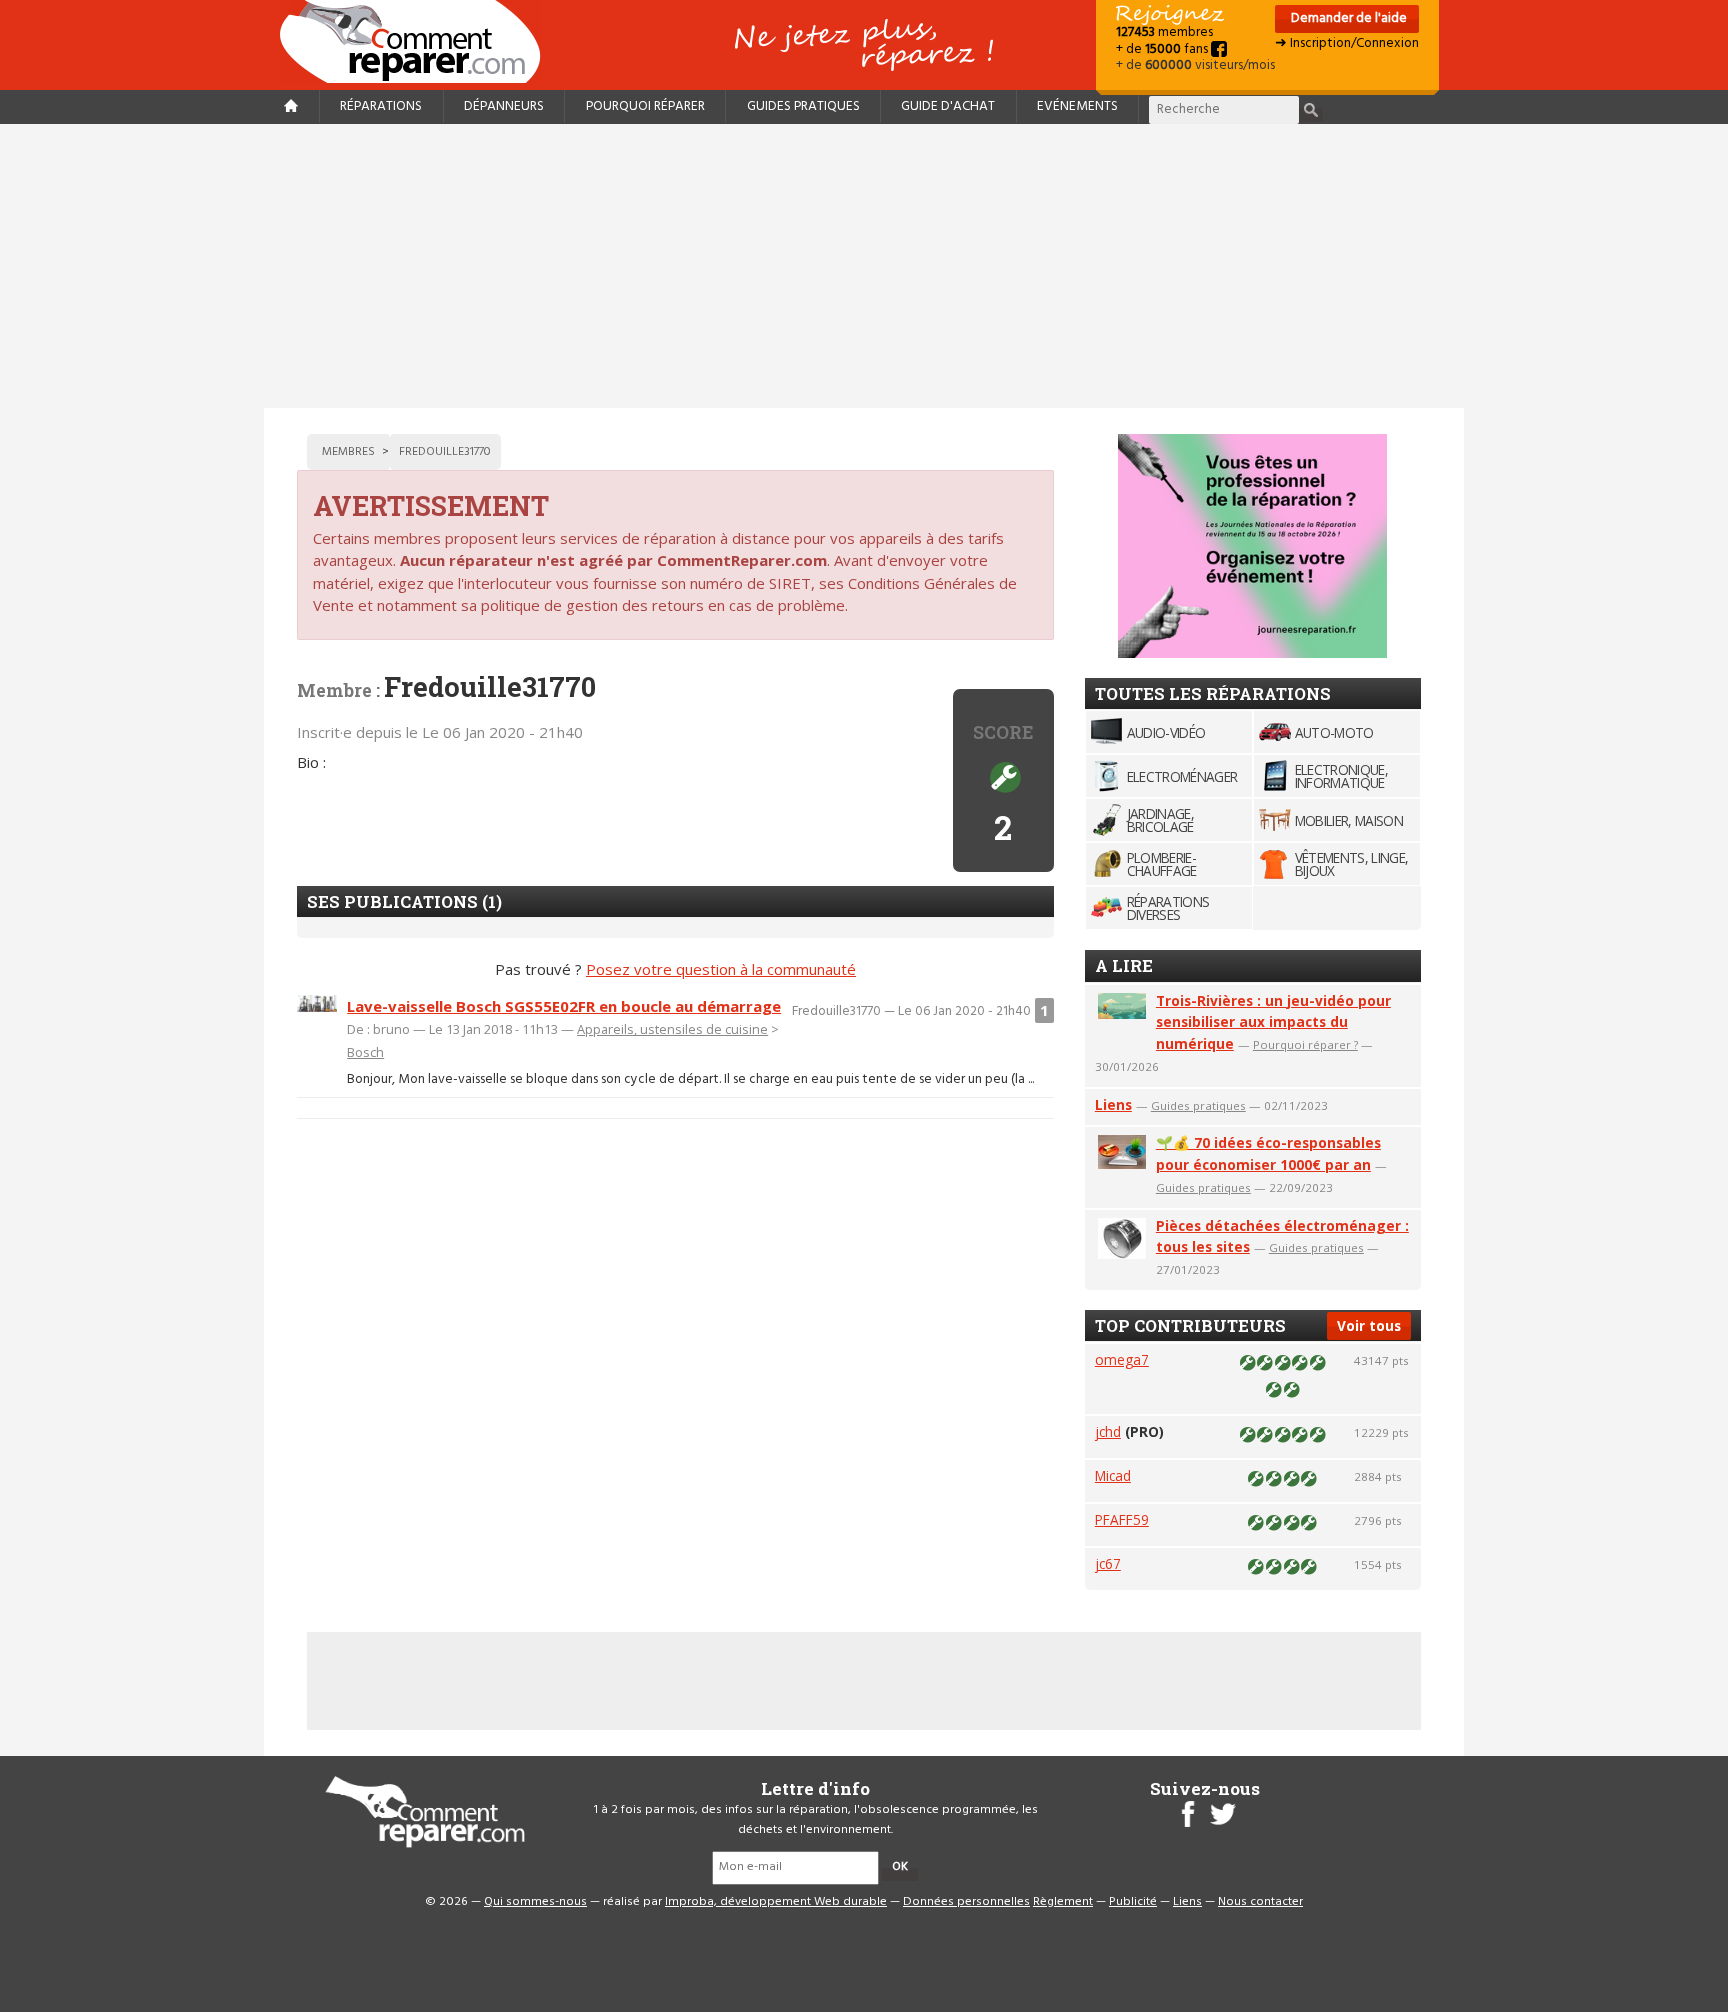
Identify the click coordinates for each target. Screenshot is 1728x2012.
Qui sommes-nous (535, 1902)
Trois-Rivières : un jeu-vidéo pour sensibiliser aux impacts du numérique (1273, 1022)
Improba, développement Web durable (776, 1902)
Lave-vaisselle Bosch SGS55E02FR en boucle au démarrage (564, 1006)
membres (1164, 32)
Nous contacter (1260, 1902)
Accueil (418, 41)
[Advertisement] (864, 266)
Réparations (381, 106)
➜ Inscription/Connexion (1347, 43)
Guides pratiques (803, 106)
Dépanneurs (504, 106)
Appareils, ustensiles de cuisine (672, 1029)
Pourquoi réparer (645, 106)
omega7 (1122, 1359)
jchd (1108, 1431)
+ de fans (1163, 49)
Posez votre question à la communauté (721, 969)
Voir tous (1369, 1325)
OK (900, 1867)
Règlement (1063, 1902)
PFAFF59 (1122, 1519)
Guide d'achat (948, 106)
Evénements (1077, 106)
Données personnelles (966, 1902)
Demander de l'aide (1347, 18)
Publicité (1133, 1902)
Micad (1113, 1475)
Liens (1113, 1104)
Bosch (365, 1052)
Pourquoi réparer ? (1305, 1044)
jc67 (1108, 1563)
